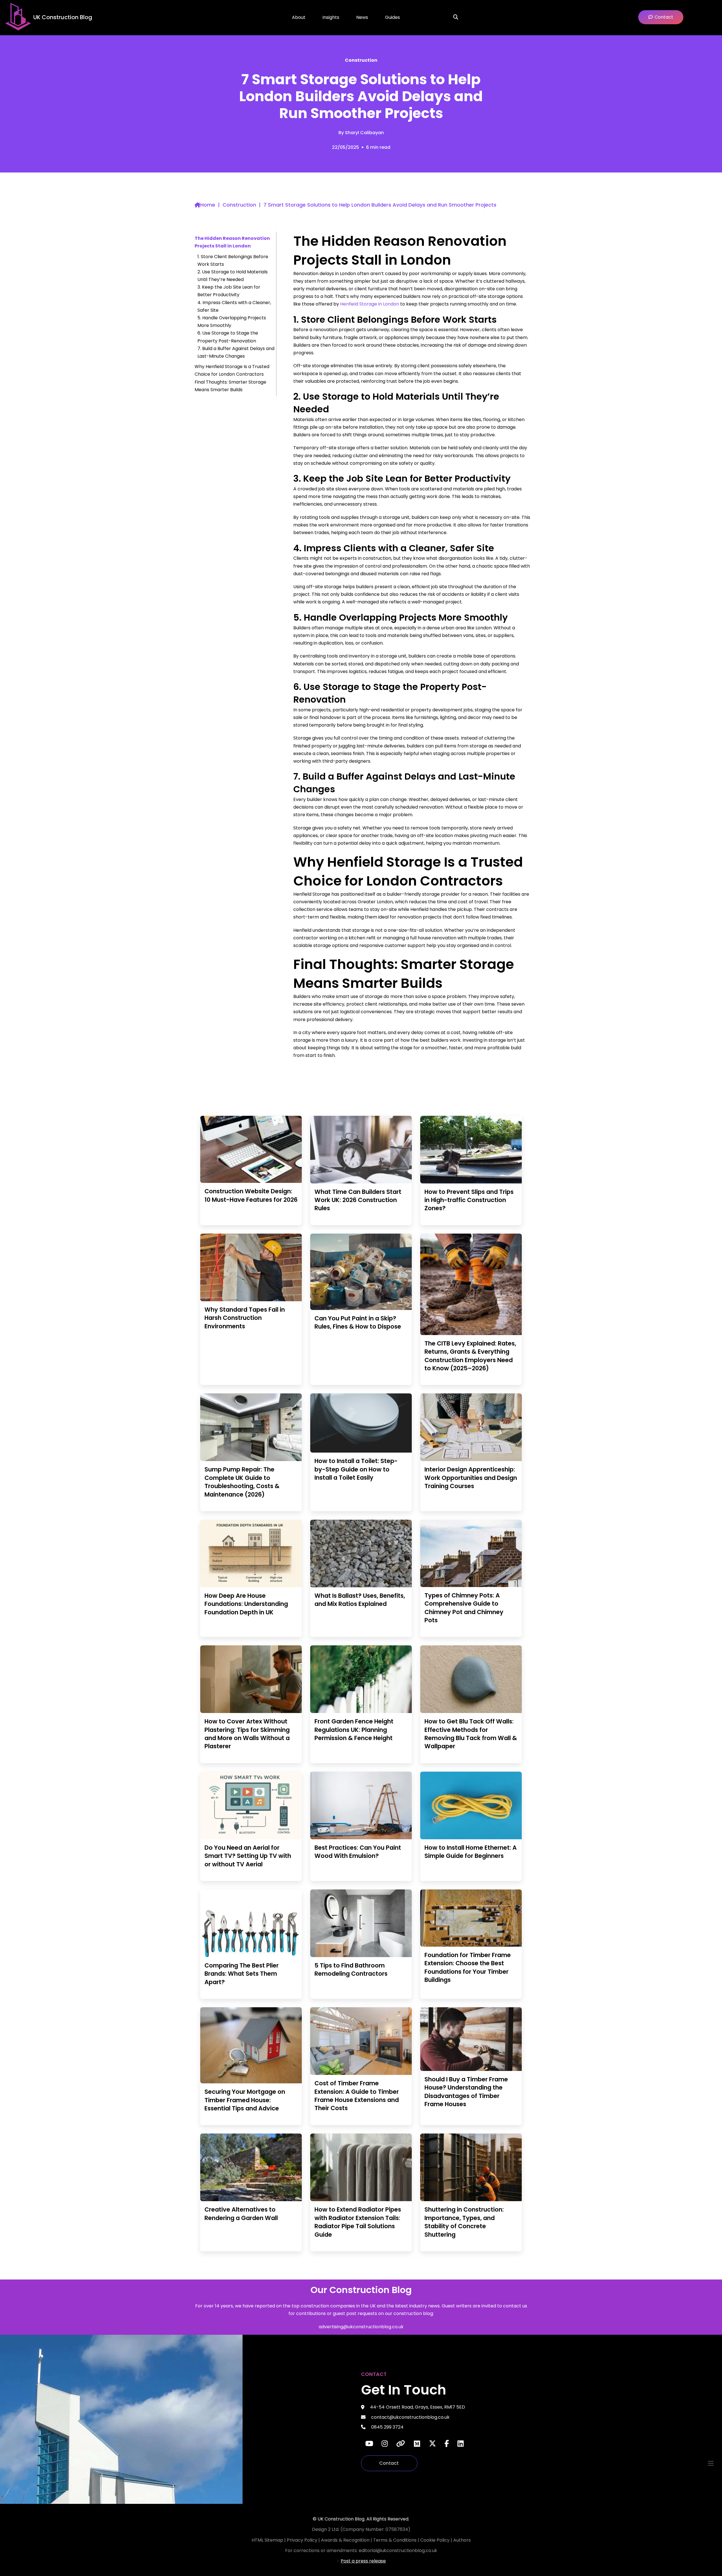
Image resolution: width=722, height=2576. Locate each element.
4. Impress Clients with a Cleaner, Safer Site (234, 306)
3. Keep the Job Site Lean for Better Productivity (229, 291)
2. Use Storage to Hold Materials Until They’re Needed (233, 276)
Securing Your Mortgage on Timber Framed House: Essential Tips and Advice (245, 2100)
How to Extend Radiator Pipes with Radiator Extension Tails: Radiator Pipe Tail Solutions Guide (358, 2222)
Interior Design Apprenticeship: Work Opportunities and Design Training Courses (471, 1478)
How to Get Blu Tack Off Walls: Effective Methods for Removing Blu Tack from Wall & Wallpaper (471, 1734)
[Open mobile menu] (711, 2463)
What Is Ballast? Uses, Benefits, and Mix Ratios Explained (360, 1600)
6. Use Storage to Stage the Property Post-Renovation (228, 337)
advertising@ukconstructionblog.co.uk (361, 2327)
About (299, 17)
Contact (389, 2463)
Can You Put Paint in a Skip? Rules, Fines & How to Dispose (358, 1322)
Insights (331, 17)
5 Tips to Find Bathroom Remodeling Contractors (351, 1969)
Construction (361, 60)
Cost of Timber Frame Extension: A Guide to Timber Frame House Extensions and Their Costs (357, 2096)
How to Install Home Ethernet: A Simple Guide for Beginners (471, 1852)
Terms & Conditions (395, 2540)
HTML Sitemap (267, 2540)
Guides (392, 17)
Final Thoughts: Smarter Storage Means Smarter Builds (230, 386)
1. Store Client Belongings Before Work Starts (233, 260)
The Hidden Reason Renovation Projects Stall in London (232, 242)
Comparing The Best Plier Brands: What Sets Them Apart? (242, 1974)
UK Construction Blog (63, 17)
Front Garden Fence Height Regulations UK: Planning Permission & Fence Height (354, 1730)
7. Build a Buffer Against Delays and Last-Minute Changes (236, 352)
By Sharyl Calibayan (361, 133)
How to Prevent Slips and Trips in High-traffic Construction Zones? (469, 1200)
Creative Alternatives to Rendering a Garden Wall (241, 2214)
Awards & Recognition (345, 2540)
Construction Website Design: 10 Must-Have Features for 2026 (251, 1195)
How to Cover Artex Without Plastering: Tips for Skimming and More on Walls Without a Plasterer (247, 1734)
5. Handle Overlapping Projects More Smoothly (232, 322)
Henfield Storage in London (369, 304)
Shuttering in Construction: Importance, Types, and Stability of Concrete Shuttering (464, 2222)
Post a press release (363, 2561)
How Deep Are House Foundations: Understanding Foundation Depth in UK (246, 1604)
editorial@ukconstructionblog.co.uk (398, 2550)
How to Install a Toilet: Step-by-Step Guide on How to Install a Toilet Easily (356, 1469)
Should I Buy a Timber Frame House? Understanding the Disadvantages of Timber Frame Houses (466, 2092)
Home (208, 205)
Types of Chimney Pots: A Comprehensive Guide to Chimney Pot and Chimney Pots (464, 1608)
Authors (462, 2540)
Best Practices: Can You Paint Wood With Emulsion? (358, 1852)
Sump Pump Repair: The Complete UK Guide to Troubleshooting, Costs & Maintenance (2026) (242, 1482)
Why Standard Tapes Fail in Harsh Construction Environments (245, 1318)
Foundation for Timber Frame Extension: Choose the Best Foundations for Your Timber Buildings (468, 1967)
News (362, 17)
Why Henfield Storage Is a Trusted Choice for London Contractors (232, 370)
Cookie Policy (435, 2540)
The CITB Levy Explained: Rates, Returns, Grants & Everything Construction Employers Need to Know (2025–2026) (470, 1356)
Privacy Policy (303, 2540)
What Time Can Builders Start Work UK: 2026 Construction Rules (358, 1200)
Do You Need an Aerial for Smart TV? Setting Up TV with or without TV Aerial (248, 1856)
